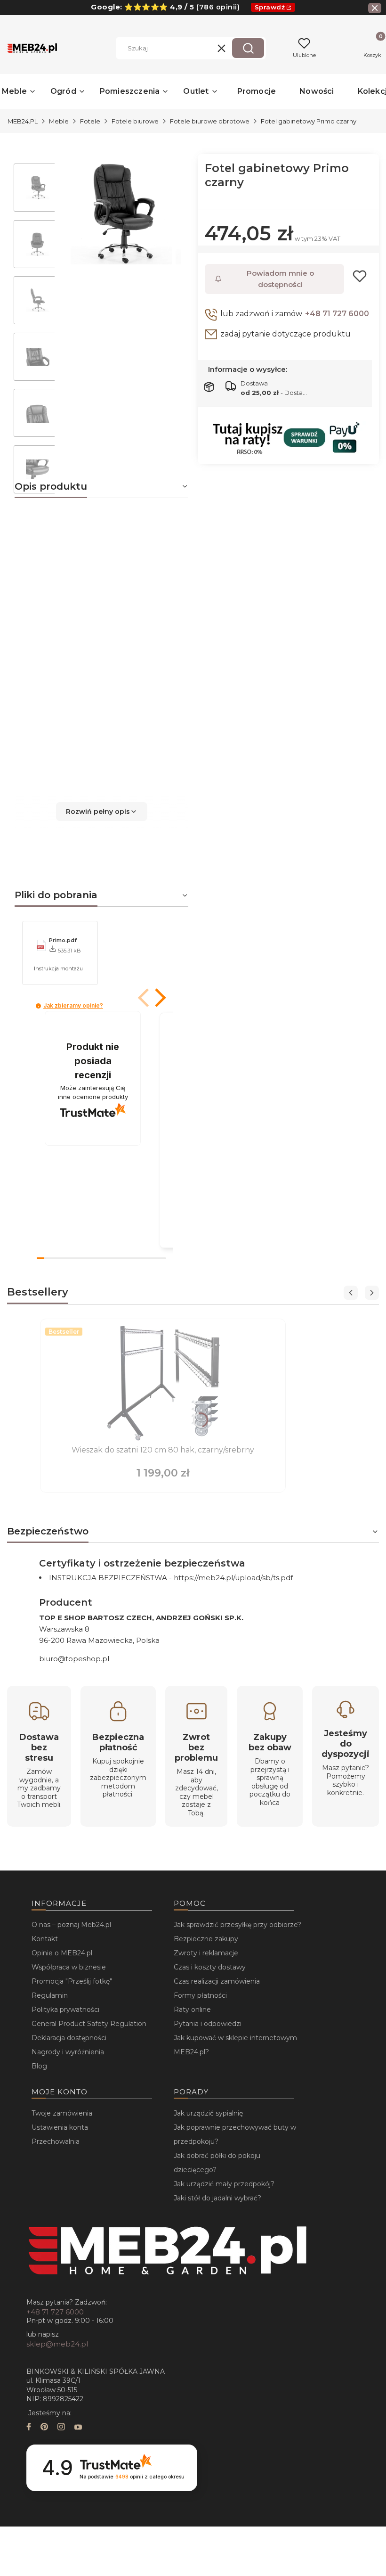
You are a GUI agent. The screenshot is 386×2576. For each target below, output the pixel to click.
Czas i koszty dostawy (210, 1967)
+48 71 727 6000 (337, 314)
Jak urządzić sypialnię (208, 2113)
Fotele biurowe (135, 121)
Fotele (90, 121)
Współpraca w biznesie (69, 1967)
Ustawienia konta (60, 2127)
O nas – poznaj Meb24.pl (71, 1925)
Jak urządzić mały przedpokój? (224, 2184)
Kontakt (45, 1939)
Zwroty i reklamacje (206, 1953)
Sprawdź (270, 7)
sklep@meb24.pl (57, 2344)
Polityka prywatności (65, 2010)
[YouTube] (78, 2428)
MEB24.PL (23, 121)
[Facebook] (29, 2428)
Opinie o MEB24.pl (62, 1953)
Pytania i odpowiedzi (208, 2024)
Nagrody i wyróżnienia (68, 2052)
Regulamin (50, 1995)
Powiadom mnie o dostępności (280, 279)
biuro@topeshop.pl (74, 1659)
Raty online (192, 2010)
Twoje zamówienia (62, 2113)
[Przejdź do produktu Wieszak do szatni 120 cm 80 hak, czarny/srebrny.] (163, 1383)
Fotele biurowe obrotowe (210, 121)
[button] (248, 48)
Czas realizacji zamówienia (217, 1981)
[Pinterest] (44, 2428)
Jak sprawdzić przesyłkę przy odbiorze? (237, 1925)
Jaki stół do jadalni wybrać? (217, 2198)
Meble (59, 121)
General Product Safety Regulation (89, 2024)
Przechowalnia (56, 2141)
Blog (39, 2066)
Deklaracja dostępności (69, 2038)
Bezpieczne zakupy (206, 1939)
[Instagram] (61, 2428)
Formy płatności (200, 1995)
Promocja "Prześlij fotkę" (72, 1981)
